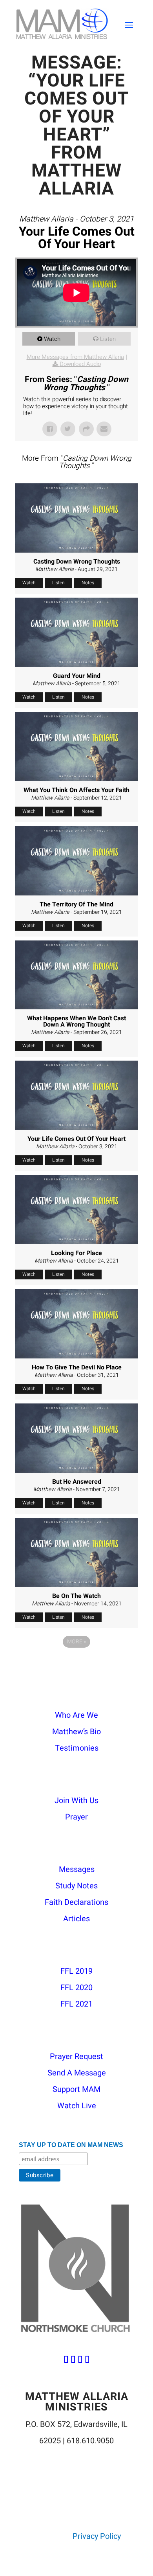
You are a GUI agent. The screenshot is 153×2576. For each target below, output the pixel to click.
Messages (77, 1869)
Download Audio (80, 364)
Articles (76, 1919)
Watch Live (77, 2106)
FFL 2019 (76, 1971)
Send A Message (77, 2073)
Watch (52, 339)
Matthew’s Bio (76, 1732)
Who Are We (76, 1715)
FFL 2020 (76, 1988)
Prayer (76, 1817)
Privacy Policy (97, 2536)
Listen (108, 339)
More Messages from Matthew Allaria (75, 357)
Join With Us (76, 1800)
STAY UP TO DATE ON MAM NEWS (71, 2145)
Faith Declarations (76, 1902)
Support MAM (76, 2089)
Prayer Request (76, 2056)
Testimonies (77, 1748)
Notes (88, 583)
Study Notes (76, 1886)
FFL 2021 (76, 2004)
